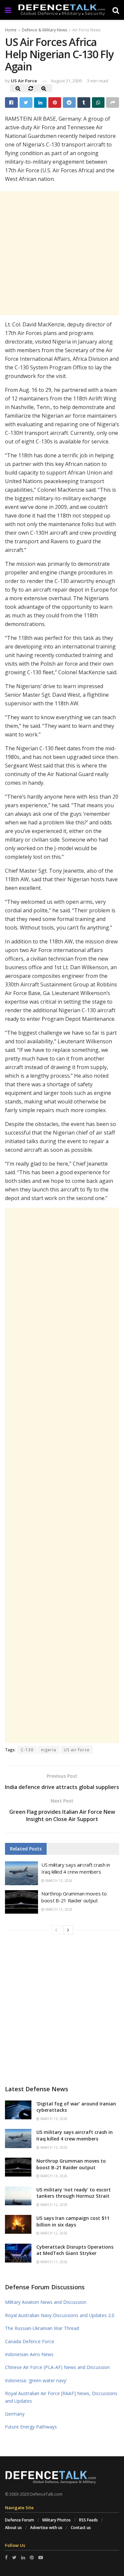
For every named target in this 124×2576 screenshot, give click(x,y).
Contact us (81, 2528)
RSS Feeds (88, 2520)
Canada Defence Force (30, 2341)
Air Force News (86, 30)
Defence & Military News (44, 30)
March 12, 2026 (53, 2205)
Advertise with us (46, 2528)
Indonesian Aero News (29, 2354)
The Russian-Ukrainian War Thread (42, 2328)
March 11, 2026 (53, 2262)
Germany (15, 2414)
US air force (77, 1750)
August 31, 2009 (66, 81)
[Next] (68, 1930)
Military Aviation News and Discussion (46, 2302)
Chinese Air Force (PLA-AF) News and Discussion (57, 2367)
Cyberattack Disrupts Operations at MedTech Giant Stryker (75, 2250)
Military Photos (57, 2520)
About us (13, 2528)
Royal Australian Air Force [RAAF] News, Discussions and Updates (61, 2397)
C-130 (27, 1750)
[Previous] (56, 1930)
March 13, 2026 (58, 1881)
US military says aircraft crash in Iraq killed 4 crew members (76, 1868)
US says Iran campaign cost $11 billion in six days (73, 2221)
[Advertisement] (62, 1475)
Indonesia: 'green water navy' (36, 2380)
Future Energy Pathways (31, 2427)
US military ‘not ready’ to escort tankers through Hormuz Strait (74, 2193)
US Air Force (24, 81)
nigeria (49, 1750)
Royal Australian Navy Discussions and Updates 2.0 (60, 2315)
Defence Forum (20, 2520)
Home (11, 30)
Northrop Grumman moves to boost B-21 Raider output (74, 1897)
